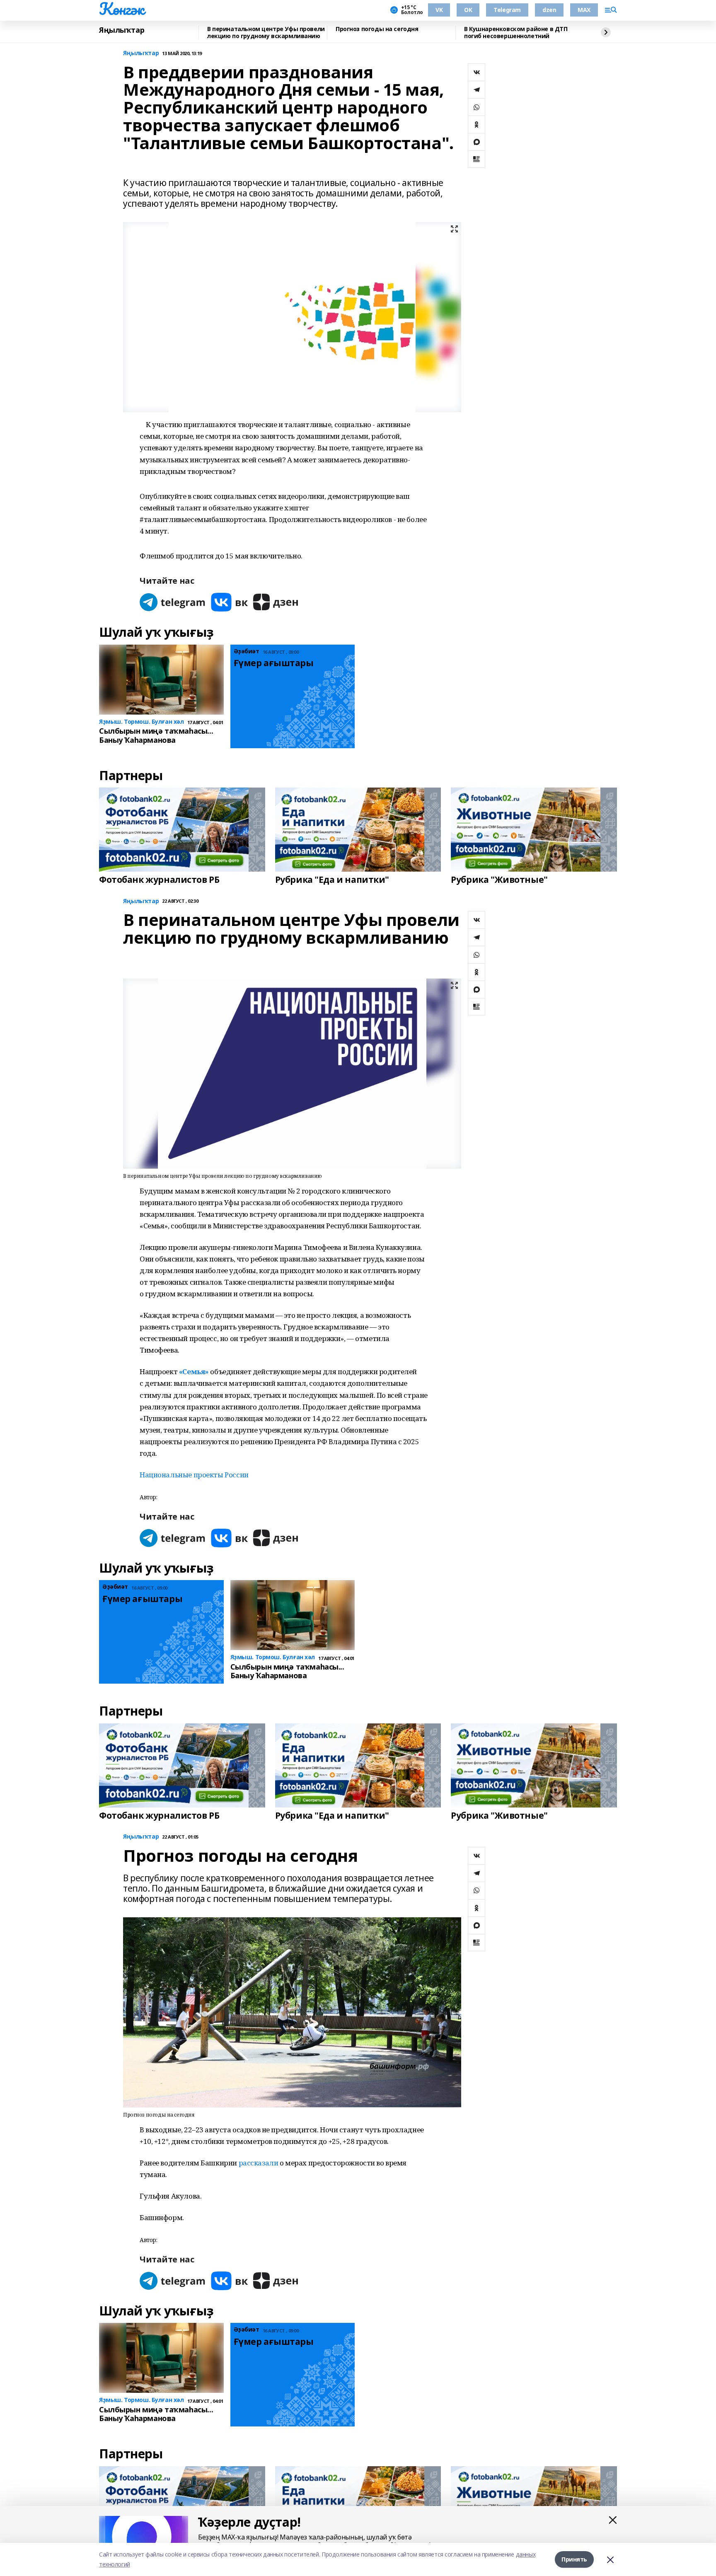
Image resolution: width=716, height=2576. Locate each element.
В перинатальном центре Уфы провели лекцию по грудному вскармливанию (266, 33)
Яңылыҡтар (122, 30)
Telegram (507, 10)
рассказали (259, 2163)
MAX (584, 10)
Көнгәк (121, 9)
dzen (549, 10)
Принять (574, 2559)
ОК (468, 10)
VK (439, 10)
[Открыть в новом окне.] (173, 602)
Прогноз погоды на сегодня (377, 29)
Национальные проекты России (194, 1475)
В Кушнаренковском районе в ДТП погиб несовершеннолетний (516, 33)
